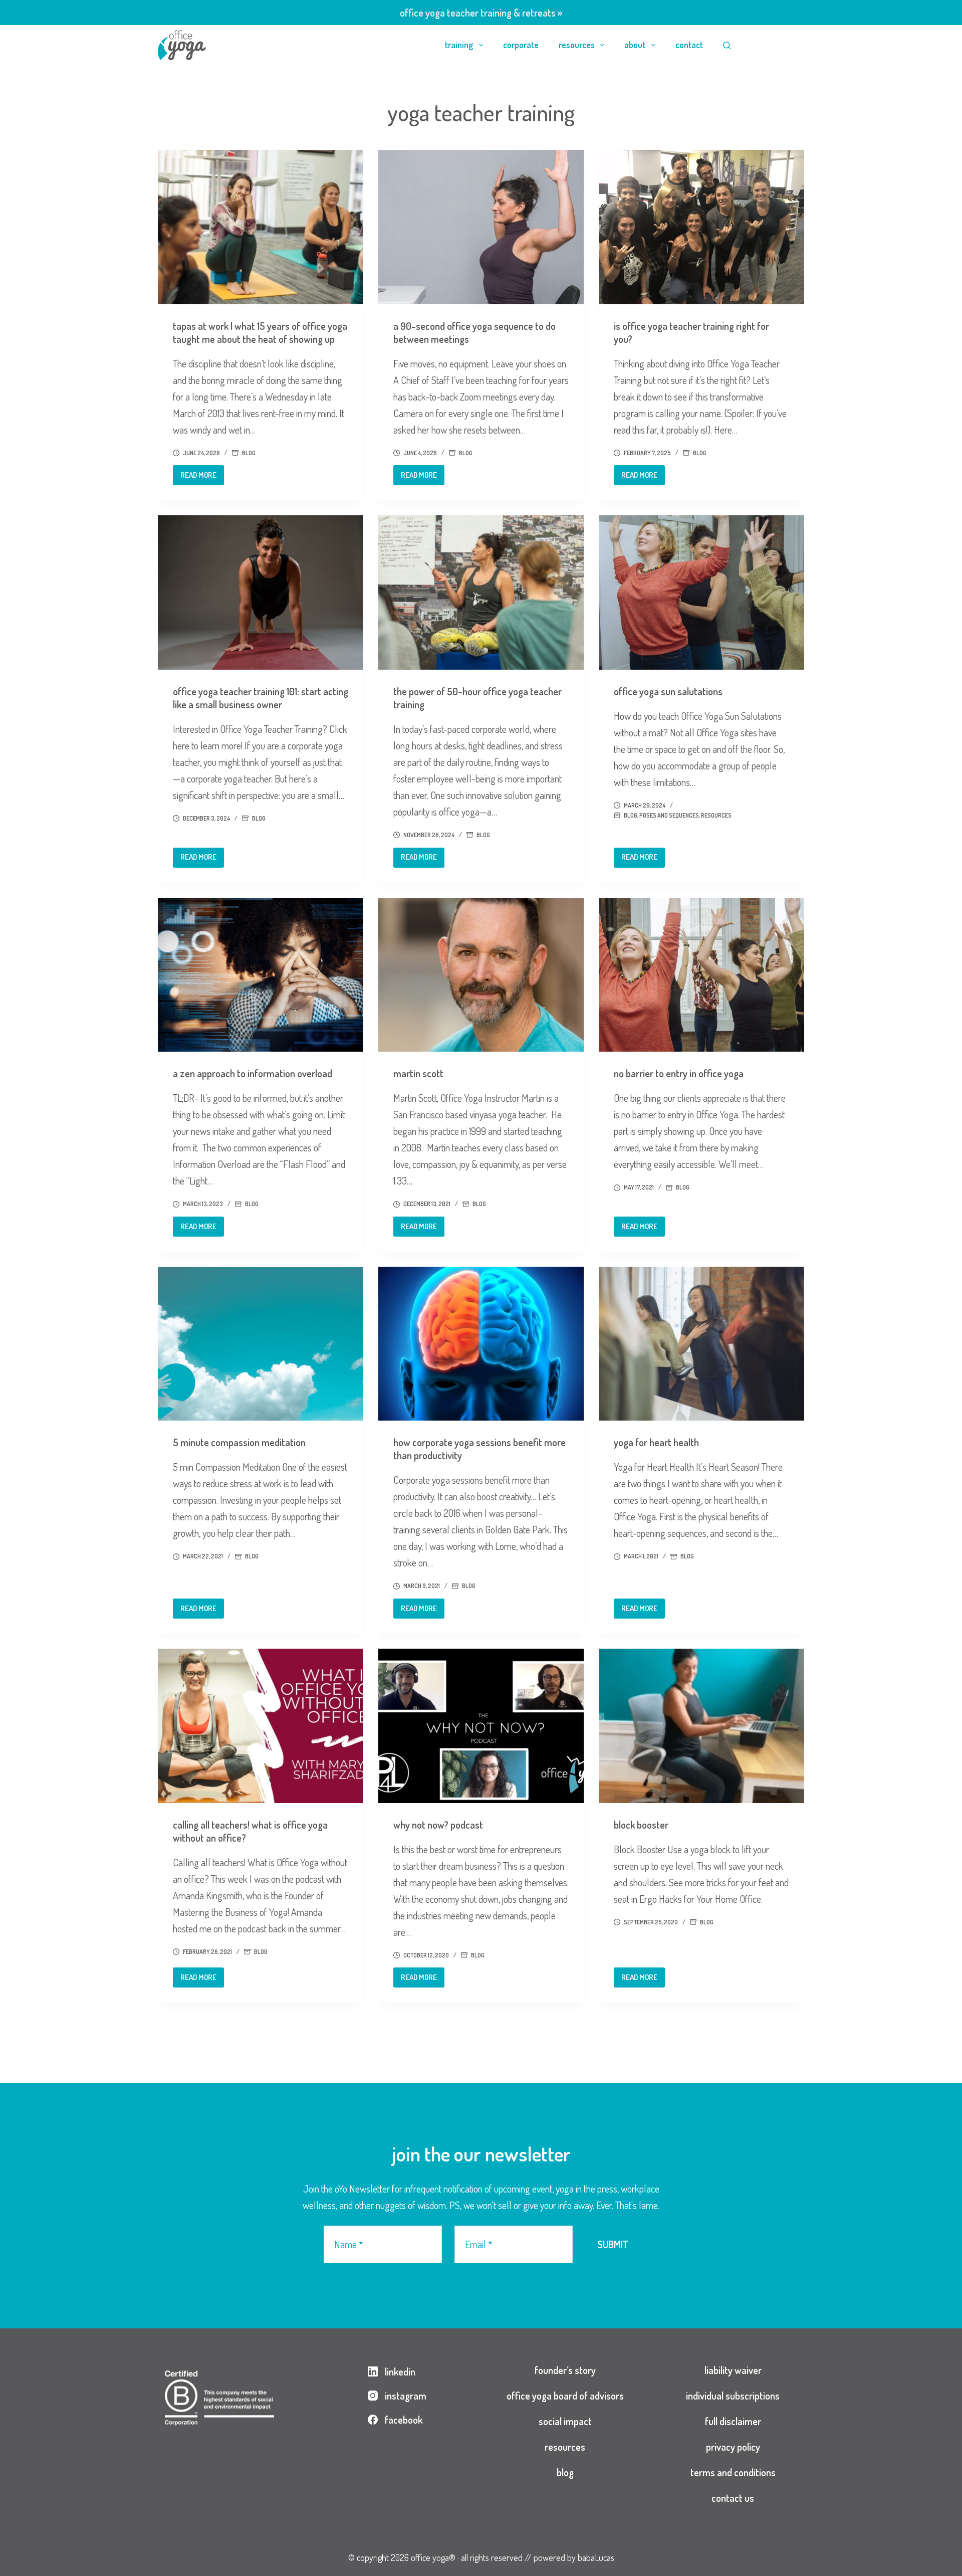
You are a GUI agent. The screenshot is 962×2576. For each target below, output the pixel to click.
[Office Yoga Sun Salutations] (701, 592)
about (635, 45)
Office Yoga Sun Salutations (668, 691)
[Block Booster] (701, 1726)
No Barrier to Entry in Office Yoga (679, 1073)
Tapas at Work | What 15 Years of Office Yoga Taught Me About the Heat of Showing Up (260, 332)
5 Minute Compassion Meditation (239, 1442)
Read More (202, 478)
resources (577, 45)
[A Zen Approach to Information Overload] (261, 975)
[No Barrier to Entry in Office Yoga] (701, 975)
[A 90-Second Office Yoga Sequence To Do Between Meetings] (481, 227)
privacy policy (733, 2447)
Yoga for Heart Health (656, 1442)
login (778, 45)
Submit (613, 2244)
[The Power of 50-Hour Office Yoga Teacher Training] (481, 592)
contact (689, 45)
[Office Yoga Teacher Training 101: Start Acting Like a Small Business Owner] (261, 592)
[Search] (727, 45)
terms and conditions (733, 2472)
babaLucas (596, 2557)
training (459, 45)
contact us (733, 2498)
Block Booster (641, 1825)
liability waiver (733, 2370)
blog (249, 453)
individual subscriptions (733, 2396)
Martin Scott (418, 1073)
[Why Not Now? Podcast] (481, 1726)
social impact (565, 2421)
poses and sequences (669, 815)
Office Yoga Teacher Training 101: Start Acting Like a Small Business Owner (261, 698)
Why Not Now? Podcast (438, 1825)
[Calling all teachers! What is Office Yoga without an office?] (261, 1726)
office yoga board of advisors (565, 2396)
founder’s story (565, 2370)
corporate (521, 45)
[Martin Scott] (481, 975)
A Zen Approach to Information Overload (253, 1073)
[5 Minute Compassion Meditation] (261, 1344)
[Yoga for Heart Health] (701, 1344)
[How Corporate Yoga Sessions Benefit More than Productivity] (481, 1344)
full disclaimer (733, 2421)
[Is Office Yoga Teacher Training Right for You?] (701, 227)
